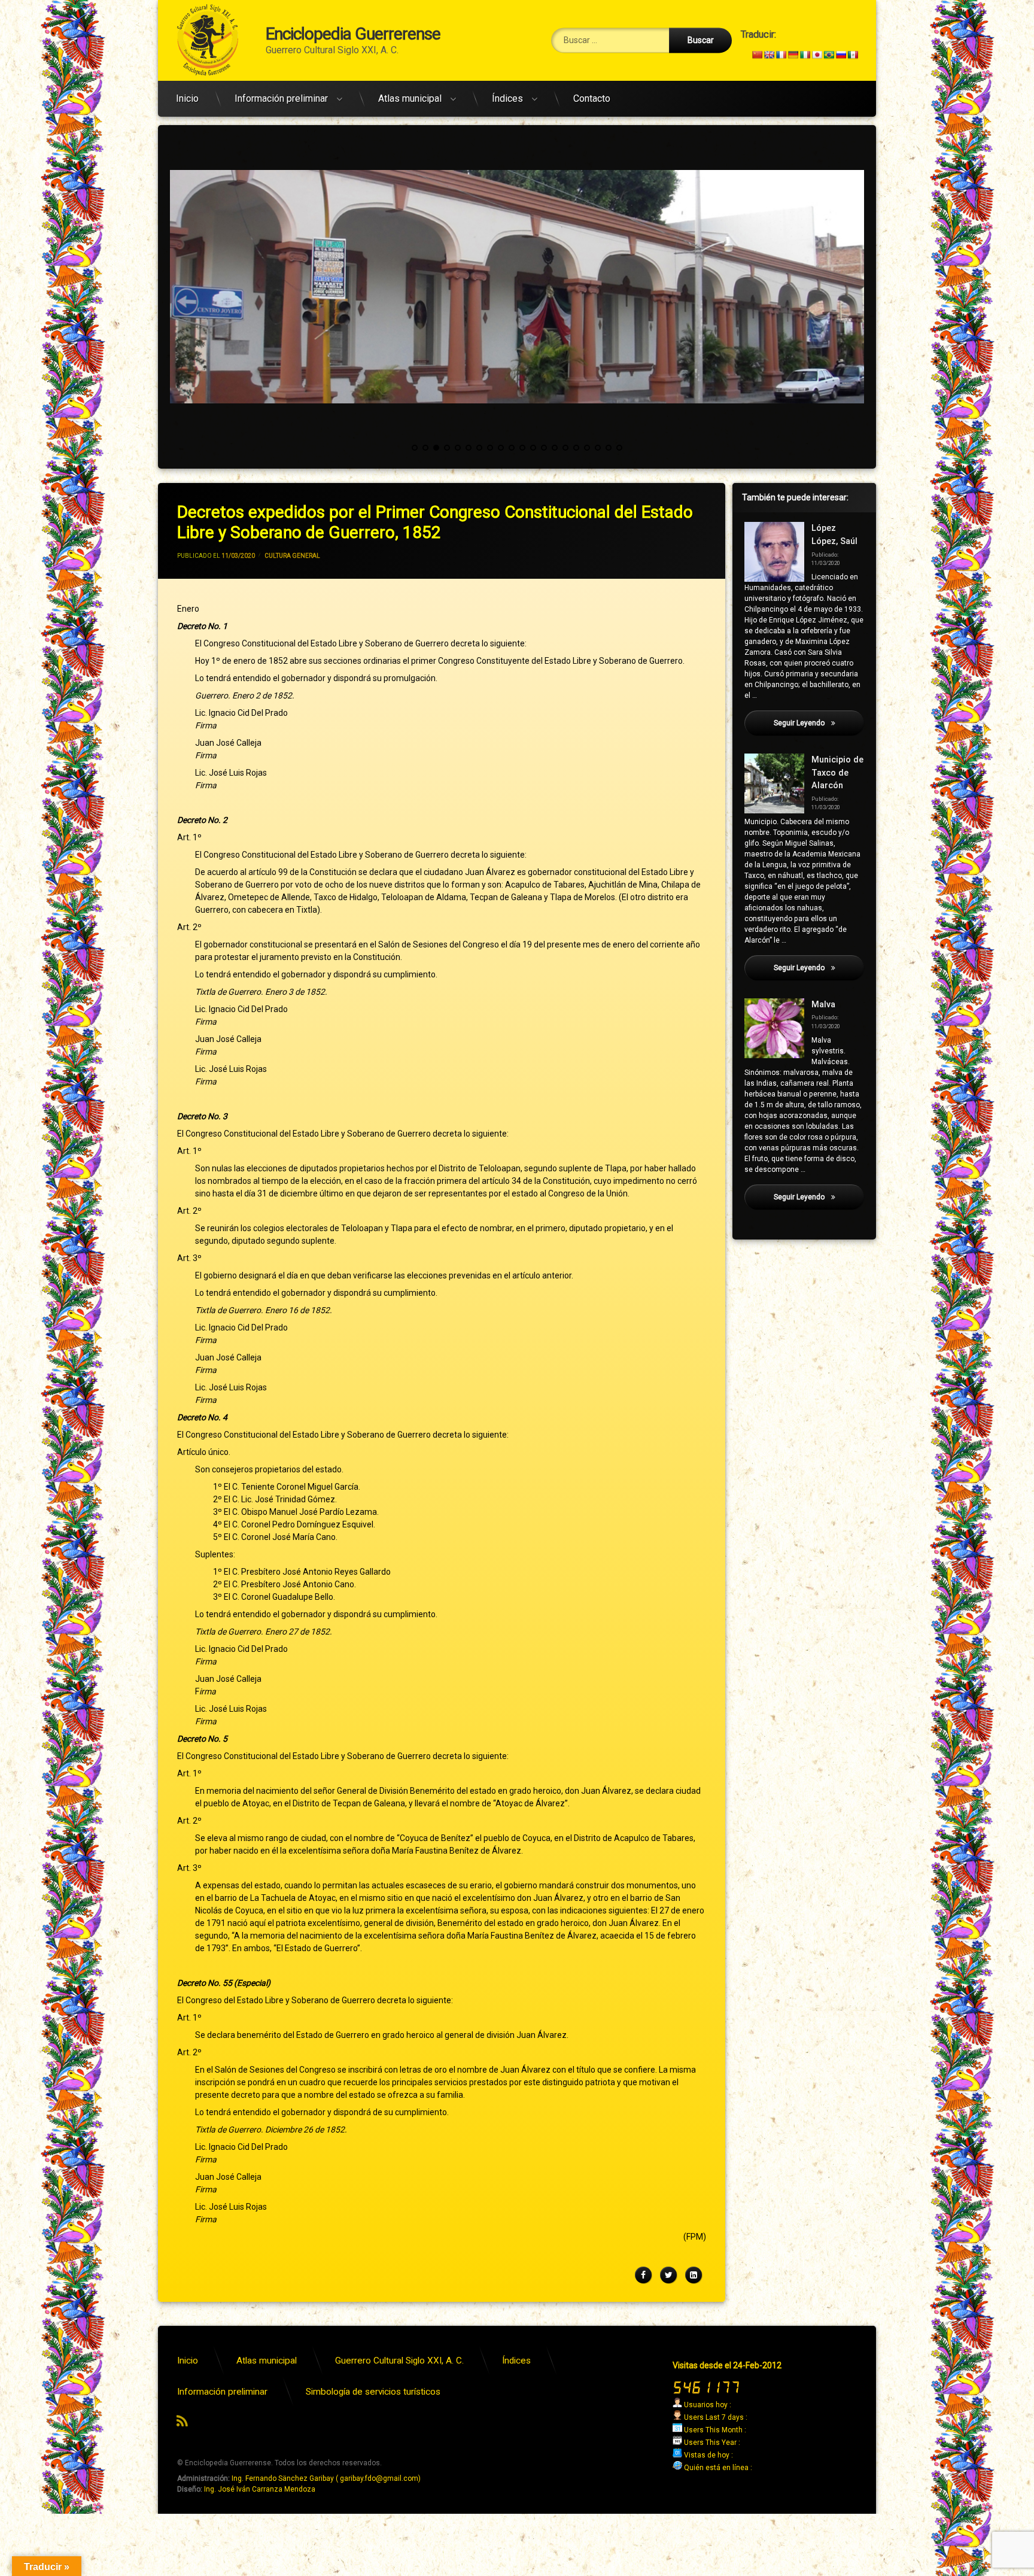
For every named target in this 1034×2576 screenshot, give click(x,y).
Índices (507, 98)
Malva (823, 1005)
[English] (769, 54)
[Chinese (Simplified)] (757, 54)
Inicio (187, 98)
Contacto (592, 98)
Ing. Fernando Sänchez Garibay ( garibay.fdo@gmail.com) (326, 2478)
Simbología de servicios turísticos (373, 2392)
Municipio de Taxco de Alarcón (837, 773)
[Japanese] (817, 54)
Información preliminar (281, 98)
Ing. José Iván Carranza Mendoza (260, 2489)
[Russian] (841, 54)
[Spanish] (853, 54)
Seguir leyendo (819, 723)
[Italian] (805, 54)
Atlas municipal (410, 98)
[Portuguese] (829, 54)
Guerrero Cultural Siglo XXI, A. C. (399, 2361)
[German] (793, 54)
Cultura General (292, 556)
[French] (781, 54)
